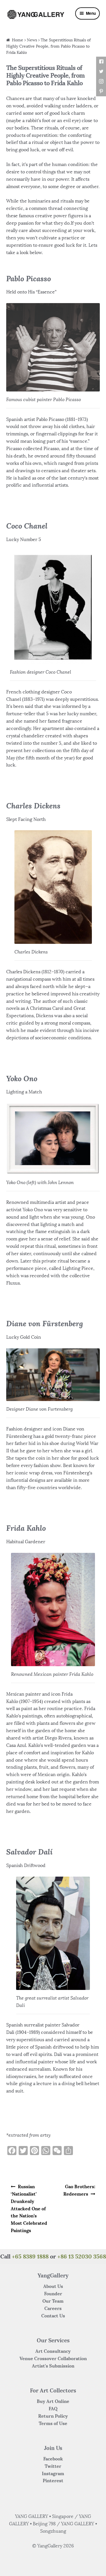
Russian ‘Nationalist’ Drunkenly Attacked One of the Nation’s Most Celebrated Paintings (29, 2208)
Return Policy (53, 2416)
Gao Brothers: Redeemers (79, 2190)
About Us (53, 2286)
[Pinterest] (101, 91)
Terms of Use (53, 2423)
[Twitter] (101, 72)
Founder (53, 2294)
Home (18, 40)
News (32, 40)
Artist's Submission (53, 2366)
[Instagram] (101, 81)
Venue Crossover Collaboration (53, 2358)
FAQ (53, 2409)
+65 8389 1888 (30, 2256)
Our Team (53, 2301)
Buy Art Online (53, 2401)
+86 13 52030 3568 (82, 2256)
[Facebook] (101, 62)
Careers (53, 2308)
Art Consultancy (53, 2351)
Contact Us (53, 2316)
